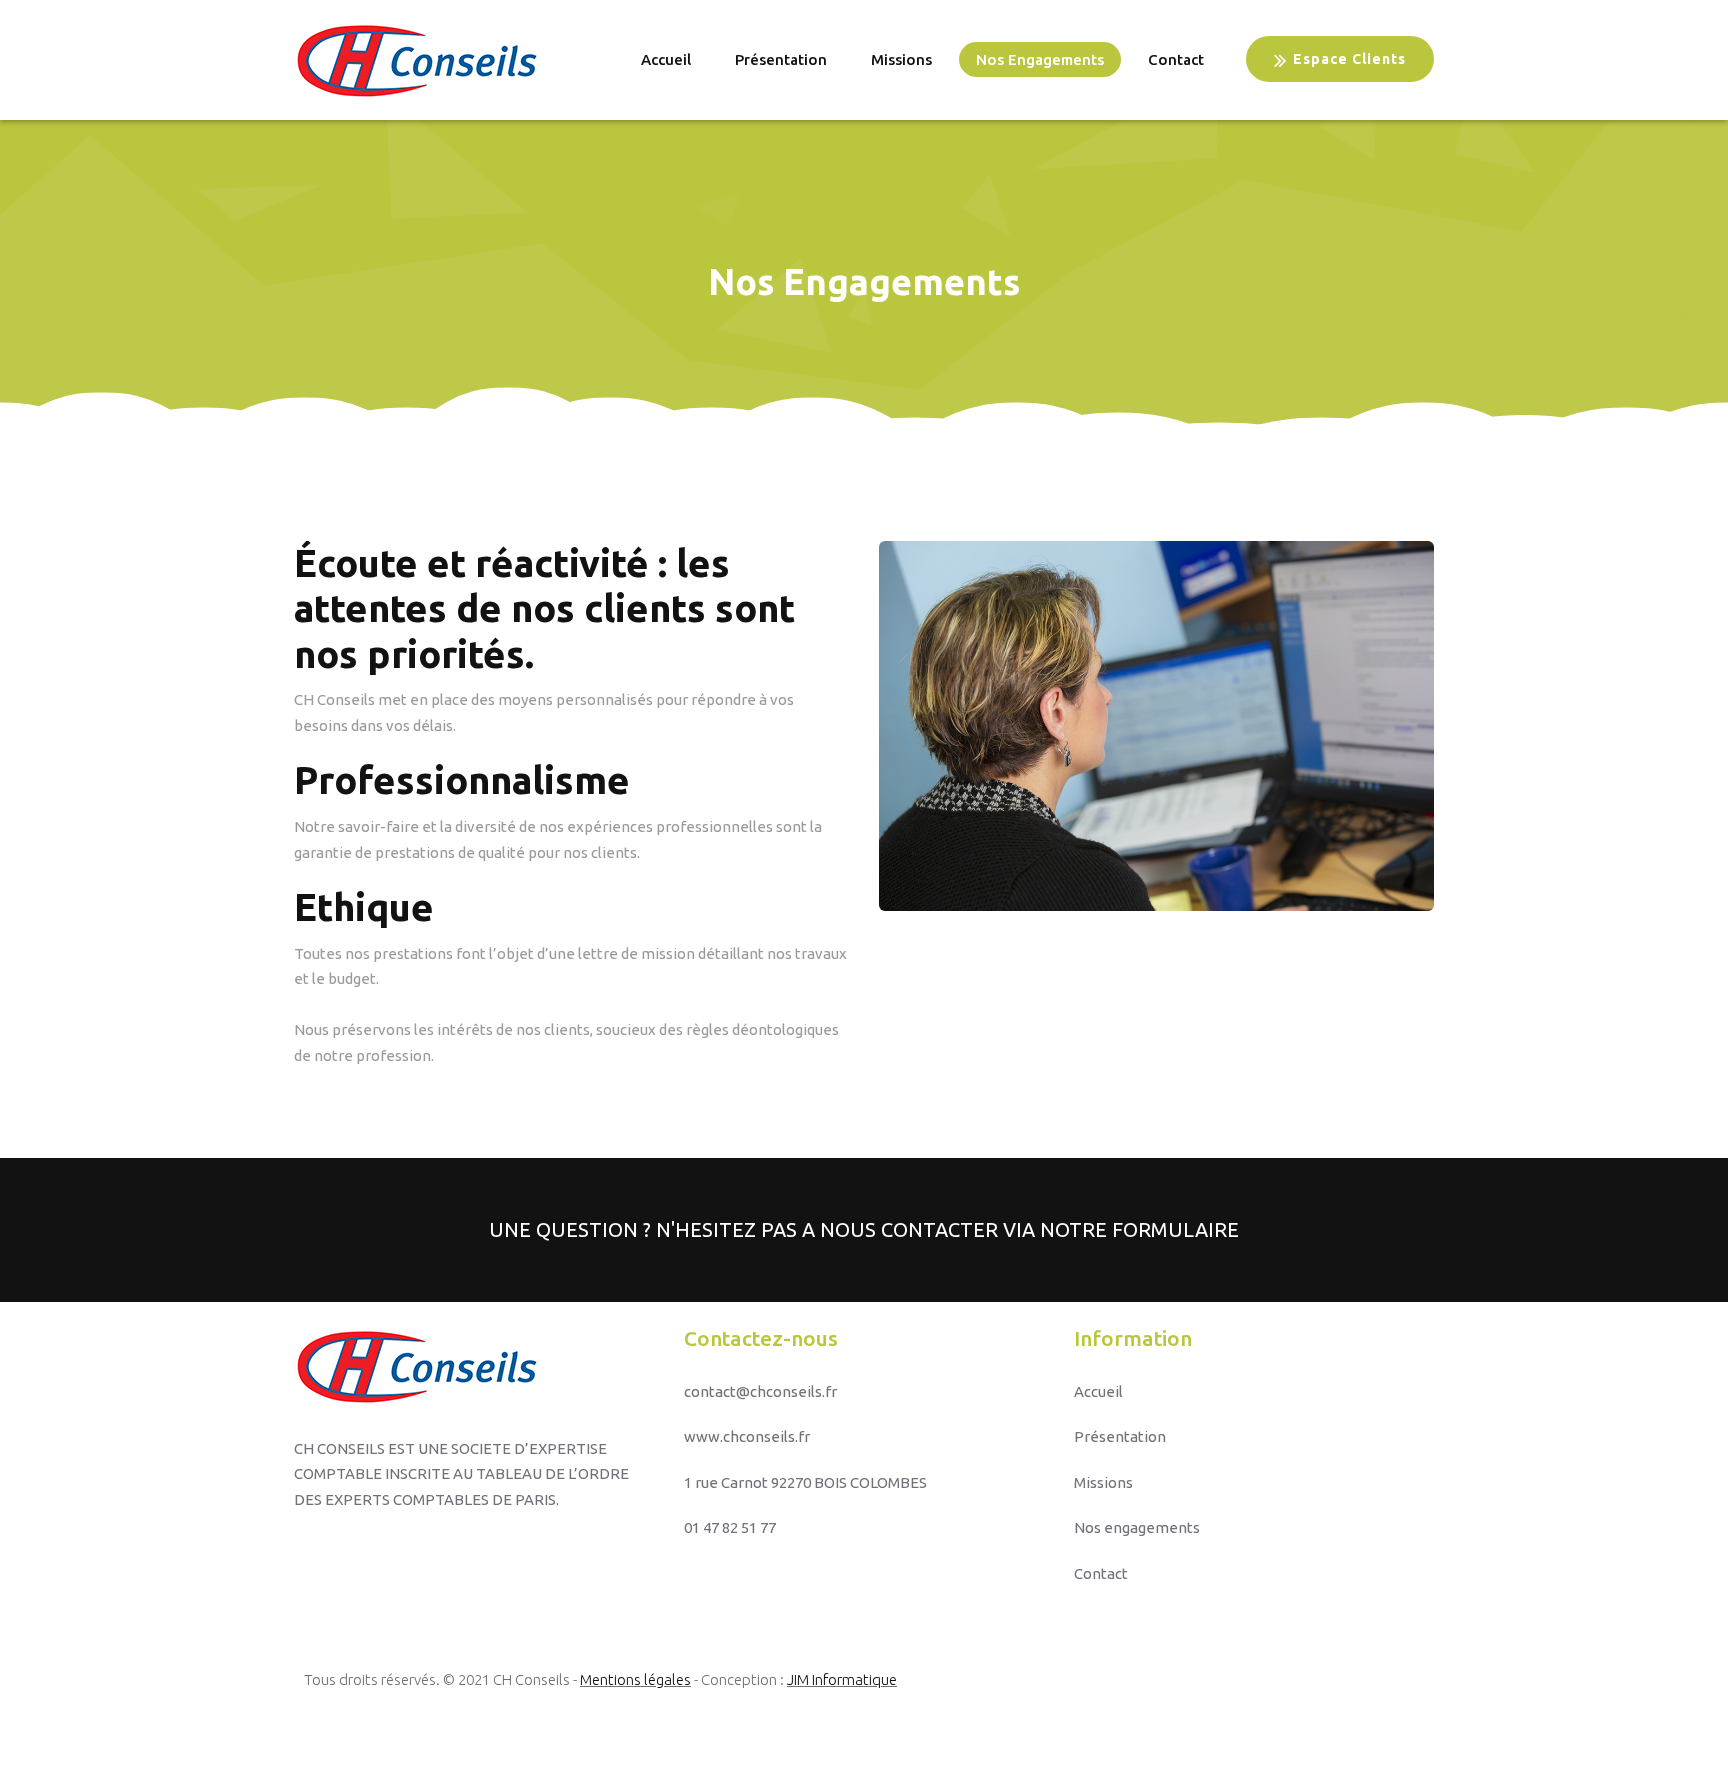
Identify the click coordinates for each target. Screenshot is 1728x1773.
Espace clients (1349, 59)
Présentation (781, 59)
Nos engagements (1040, 59)
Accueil (666, 59)
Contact (1176, 59)
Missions (901, 59)
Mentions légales (635, 1679)
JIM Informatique (842, 1679)
